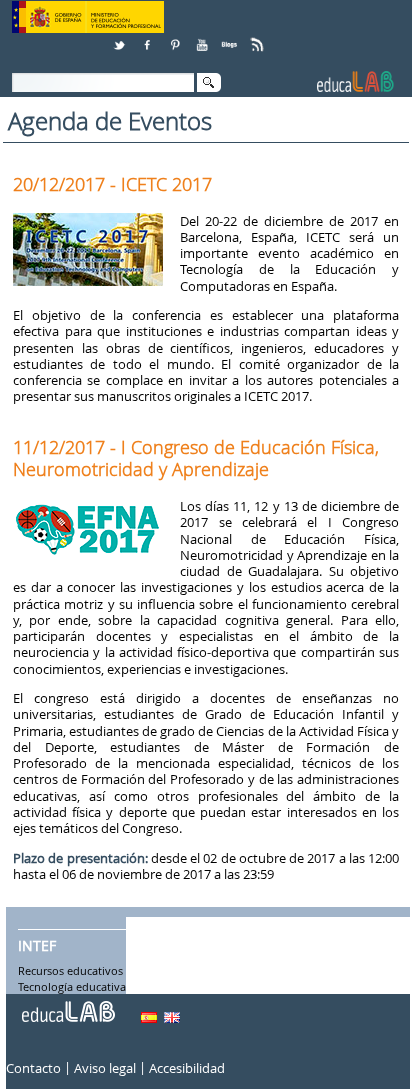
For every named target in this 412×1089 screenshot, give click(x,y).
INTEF (37, 946)
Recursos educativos (70, 971)
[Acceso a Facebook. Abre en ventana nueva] (149, 37)
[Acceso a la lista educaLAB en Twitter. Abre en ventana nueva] (121, 37)
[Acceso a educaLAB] (67, 1004)
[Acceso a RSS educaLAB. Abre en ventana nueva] (259, 37)
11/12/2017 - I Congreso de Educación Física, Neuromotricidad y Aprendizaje (196, 458)
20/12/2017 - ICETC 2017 (112, 184)
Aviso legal (105, 1068)
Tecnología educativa (72, 987)
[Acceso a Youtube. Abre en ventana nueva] (204, 37)
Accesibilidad (187, 1068)
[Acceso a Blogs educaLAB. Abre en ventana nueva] (231, 37)
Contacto (33, 1068)
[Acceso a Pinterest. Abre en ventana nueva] (176, 37)
